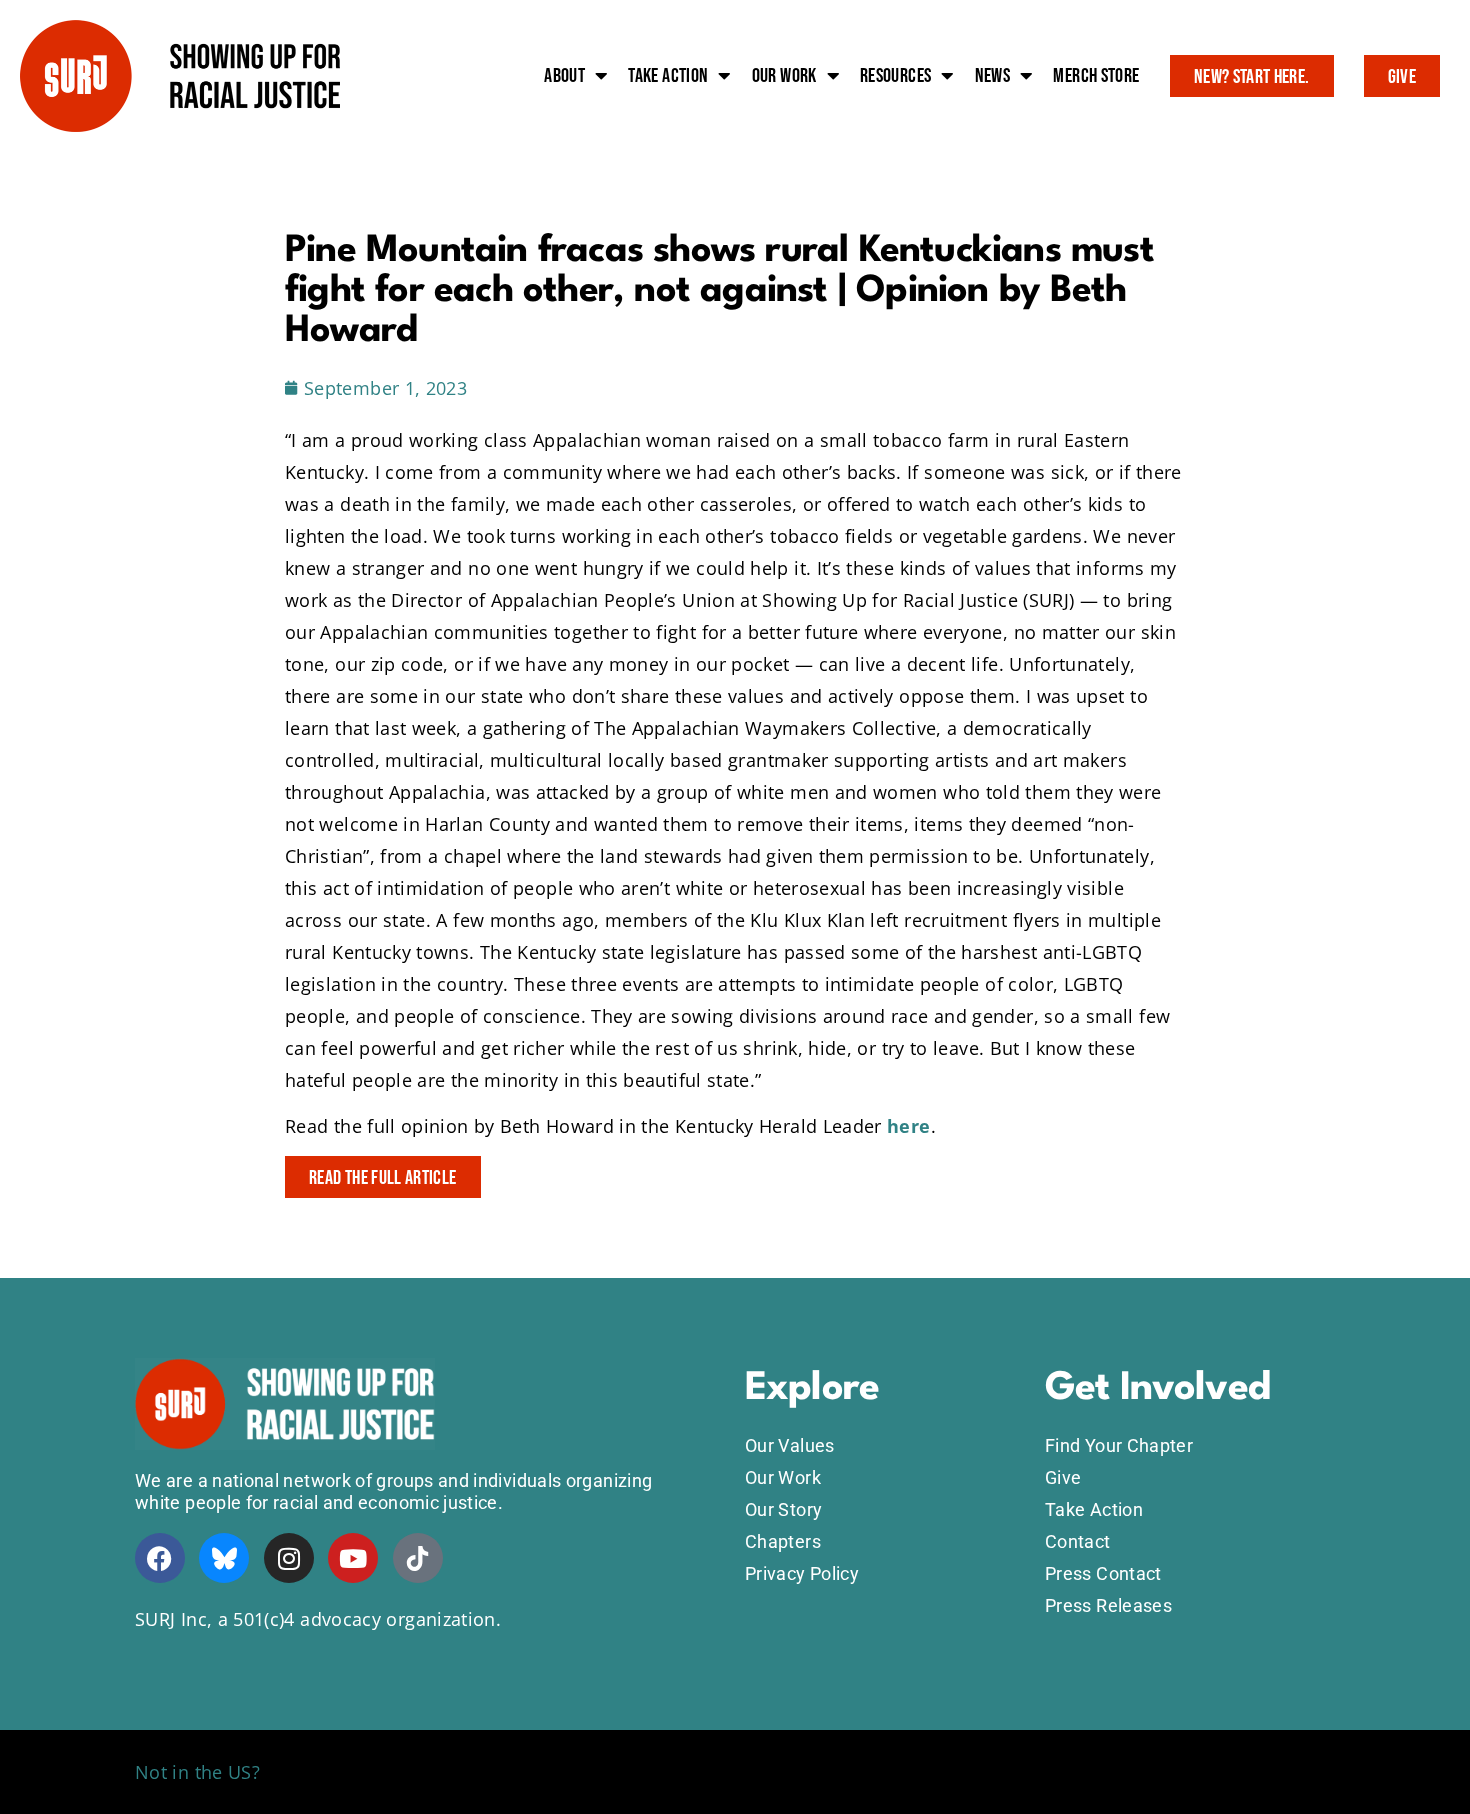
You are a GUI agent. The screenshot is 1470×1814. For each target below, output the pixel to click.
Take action (668, 76)
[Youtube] (353, 1558)
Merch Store (1096, 76)
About (564, 76)
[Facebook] (160, 1558)
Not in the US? (197, 1772)
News (992, 76)
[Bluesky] (224, 1558)
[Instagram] (289, 1558)
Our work (784, 76)
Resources (895, 76)
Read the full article (383, 1178)
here (908, 1126)
